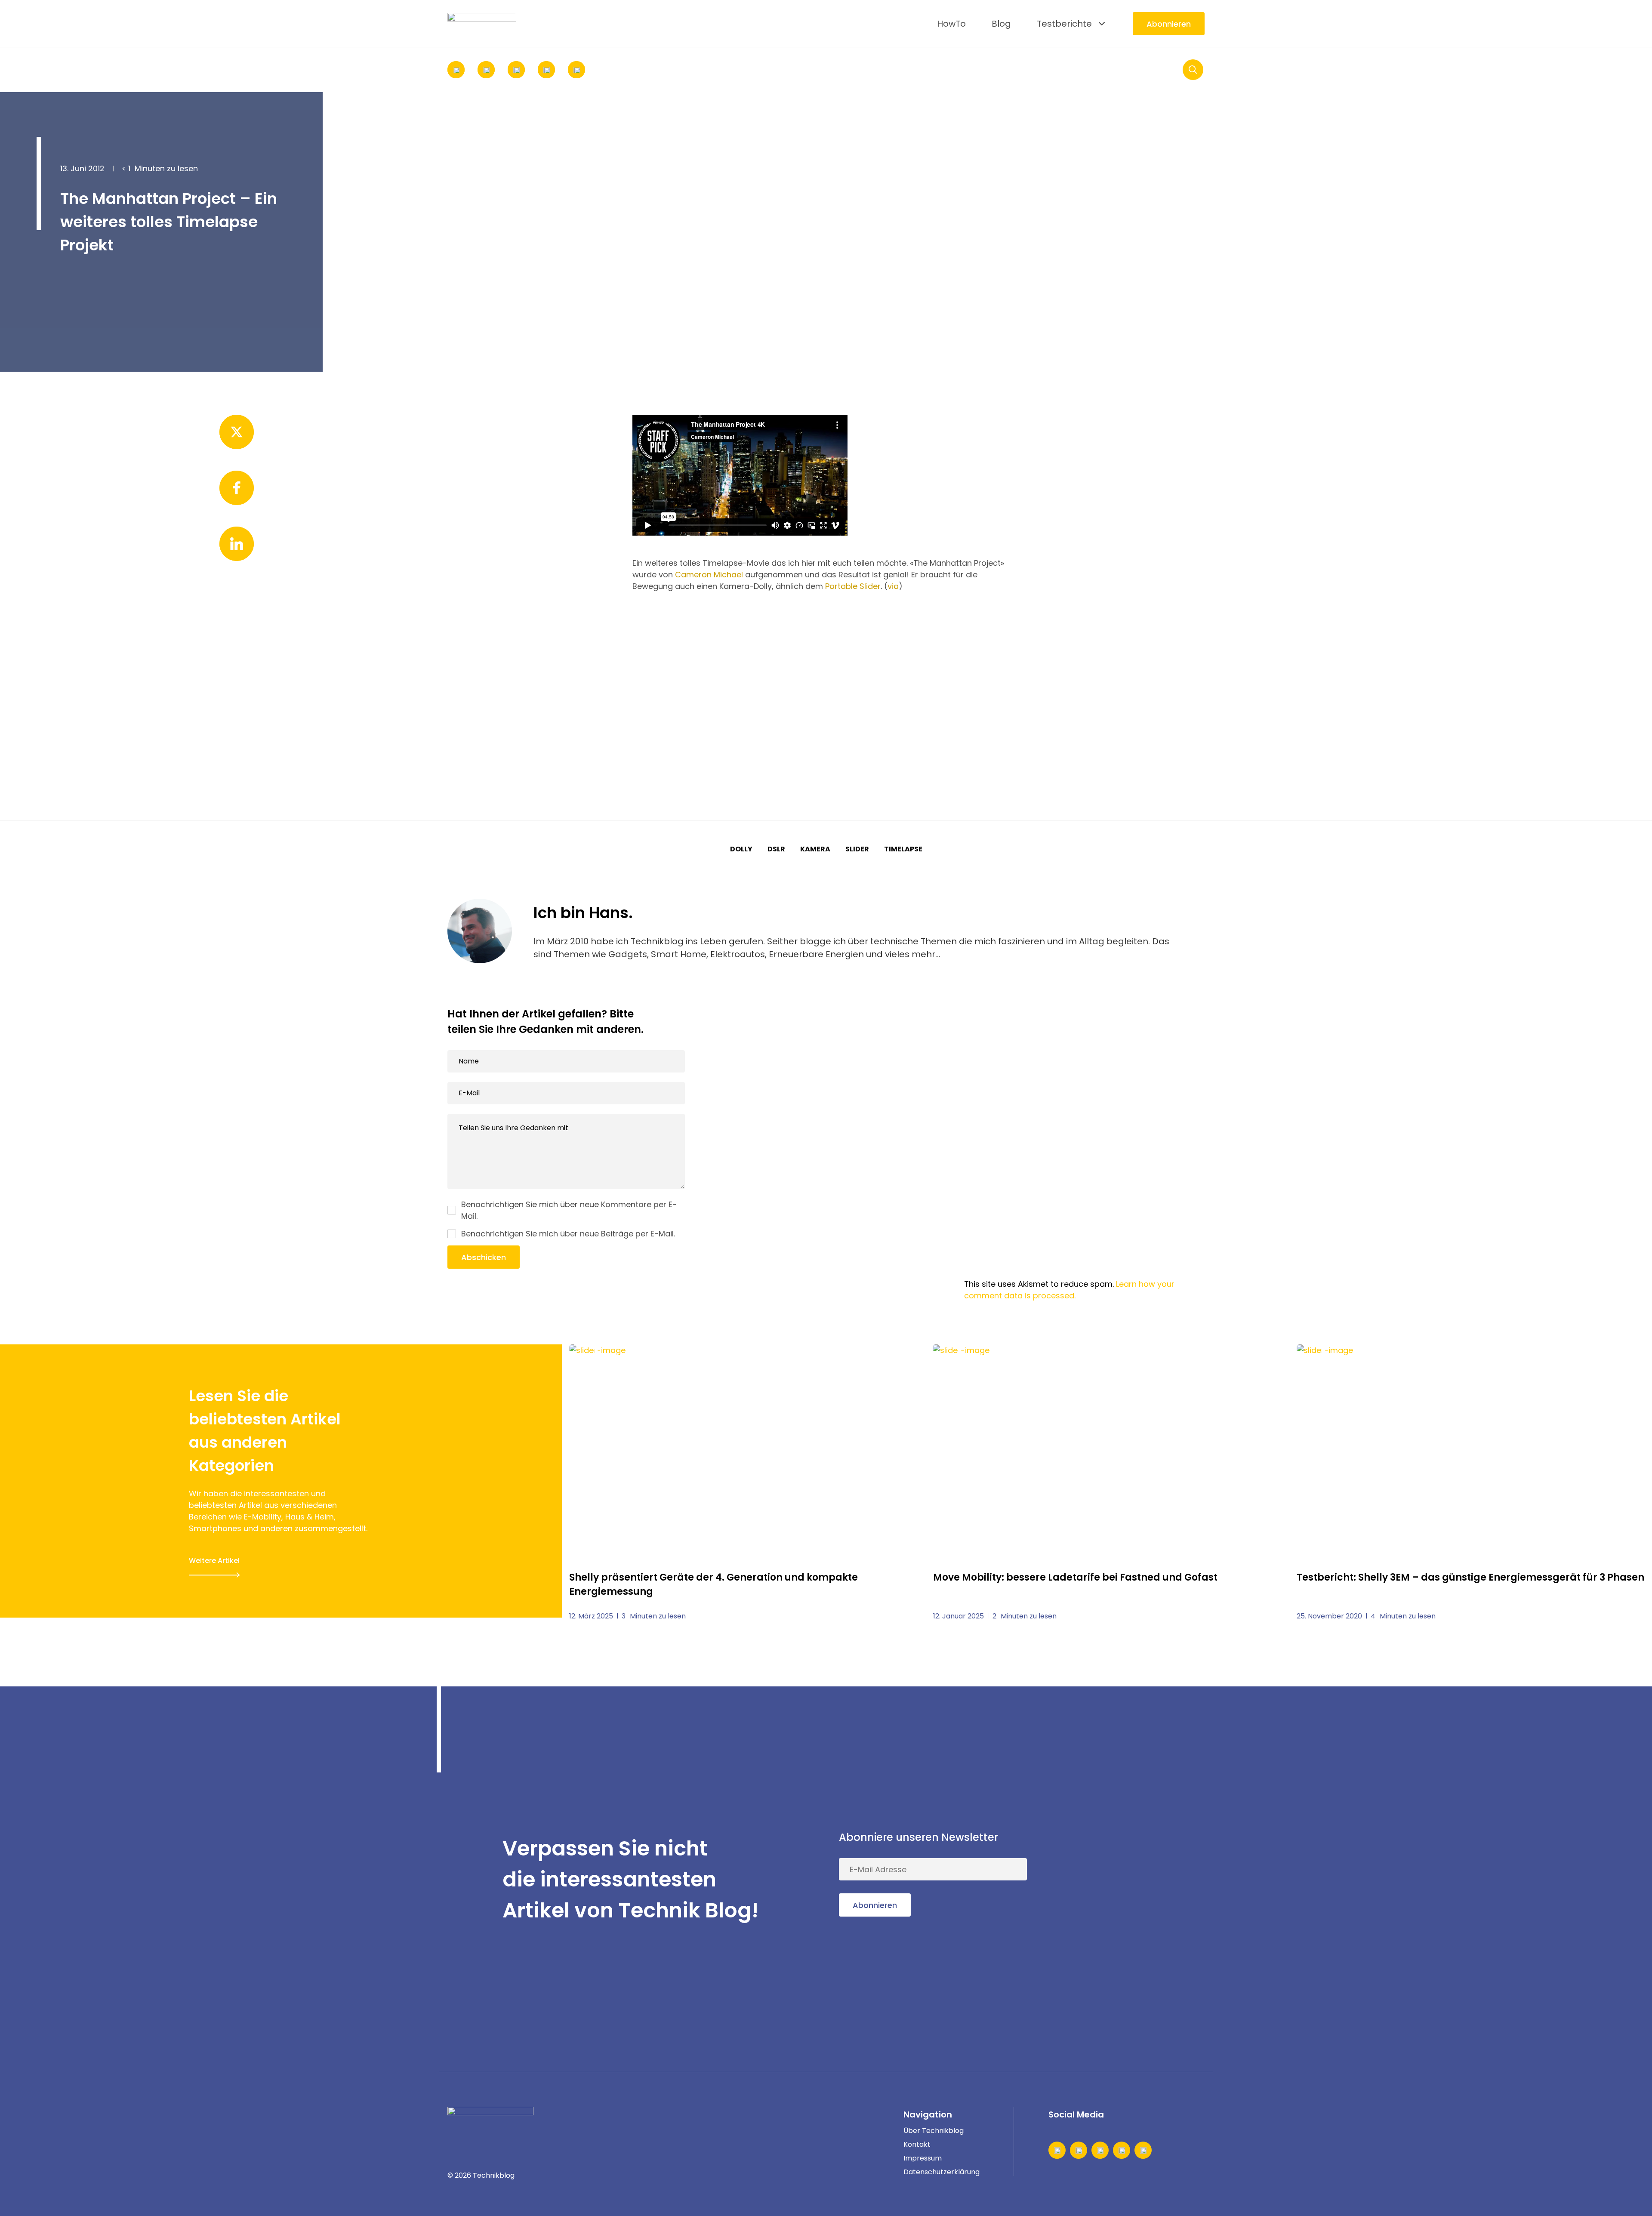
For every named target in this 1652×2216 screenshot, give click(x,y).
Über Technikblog (934, 2131)
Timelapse (903, 849)
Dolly (741, 849)
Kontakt (917, 2144)
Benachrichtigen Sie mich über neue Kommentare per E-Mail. (569, 1210)
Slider (857, 849)
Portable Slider (853, 586)
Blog (1001, 24)
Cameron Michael (709, 575)
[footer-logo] (490, 2120)
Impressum (923, 2158)
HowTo (951, 24)
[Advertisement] (826, 674)
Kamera (815, 849)
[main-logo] (482, 24)
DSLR (776, 849)
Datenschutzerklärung (942, 2172)
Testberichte (1064, 24)
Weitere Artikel (214, 1561)
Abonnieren (1169, 24)
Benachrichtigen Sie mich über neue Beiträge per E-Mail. (568, 1234)
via (893, 586)
